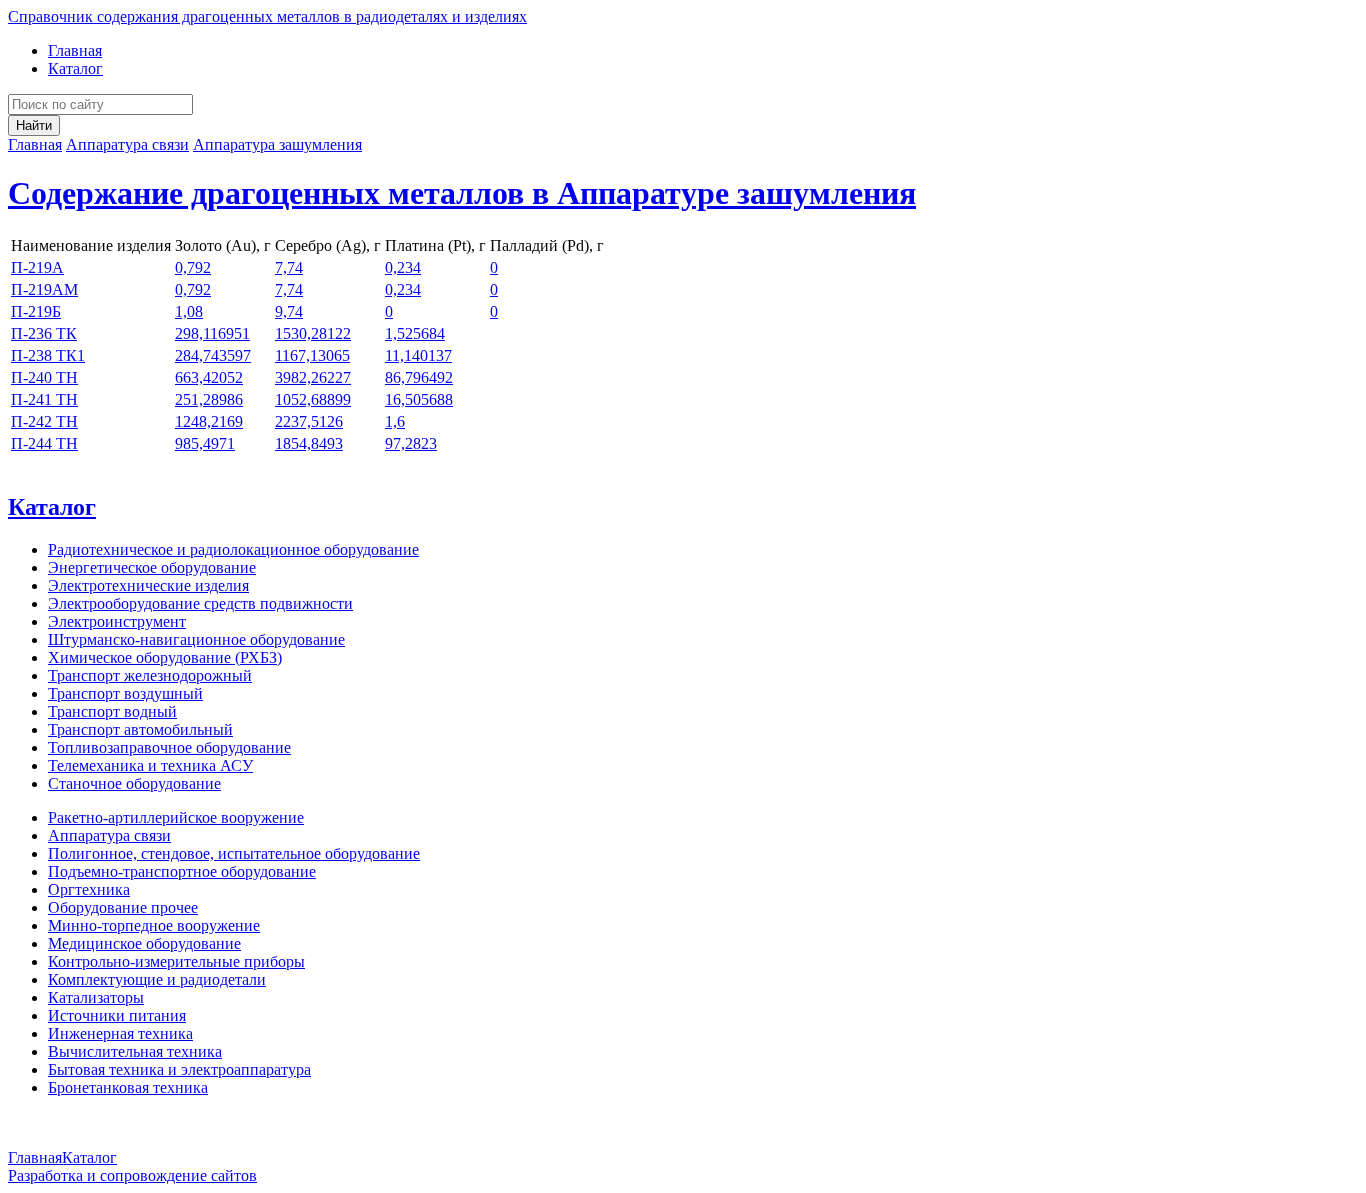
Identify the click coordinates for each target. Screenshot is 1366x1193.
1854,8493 (309, 443)
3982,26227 (313, 377)
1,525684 (415, 333)
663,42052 (209, 377)
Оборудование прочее (123, 907)
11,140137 (418, 355)
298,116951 (212, 333)
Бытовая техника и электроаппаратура (179, 1069)
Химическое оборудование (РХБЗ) (165, 657)
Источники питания (117, 1015)
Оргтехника (89, 889)
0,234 (403, 267)
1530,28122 (313, 333)
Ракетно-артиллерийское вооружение (176, 817)
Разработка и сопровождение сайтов (132, 1175)
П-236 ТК (44, 333)
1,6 (395, 421)
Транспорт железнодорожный (150, 675)
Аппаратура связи (127, 144)
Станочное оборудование (134, 783)
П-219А (37, 267)
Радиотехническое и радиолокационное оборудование (233, 549)
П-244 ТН (44, 443)
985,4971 (205, 443)
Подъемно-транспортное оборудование (182, 871)
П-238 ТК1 (48, 355)
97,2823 (411, 443)
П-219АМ (44, 289)
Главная (75, 50)
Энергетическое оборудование (152, 567)
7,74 (289, 267)
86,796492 (419, 377)
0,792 (193, 267)
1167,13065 (312, 355)
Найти (34, 125)
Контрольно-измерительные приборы (176, 961)
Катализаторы (96, 997)
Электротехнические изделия (148, 585)
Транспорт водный (112, 711)
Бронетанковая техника (128, 1087)
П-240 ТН (44, 377)
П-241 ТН (44, 399)
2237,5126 (309, 421)
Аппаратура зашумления (277, 144)
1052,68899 (313, 399)
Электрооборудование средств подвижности (200, 603)
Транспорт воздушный (125, 693)
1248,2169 (209, 421)
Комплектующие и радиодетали (157, 979)
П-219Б (36, 311)
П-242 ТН (44, 421)
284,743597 (213, 355)
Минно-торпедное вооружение (154, 925)
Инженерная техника (120, 1033)
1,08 (189, 311)
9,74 (289, 311)
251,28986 (209, 399)
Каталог (75, 68)
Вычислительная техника (135, 1051)
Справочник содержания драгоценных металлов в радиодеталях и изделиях (267, 16)
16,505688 (419, 399)
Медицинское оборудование (144, 943)
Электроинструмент (117, 621)
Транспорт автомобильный (140, 729)
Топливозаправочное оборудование (169, 747)
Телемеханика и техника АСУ (150, 765)
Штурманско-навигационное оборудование (196, 639)
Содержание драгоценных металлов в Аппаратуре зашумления (462, 193)
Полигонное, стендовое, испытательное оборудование (234, 853)
